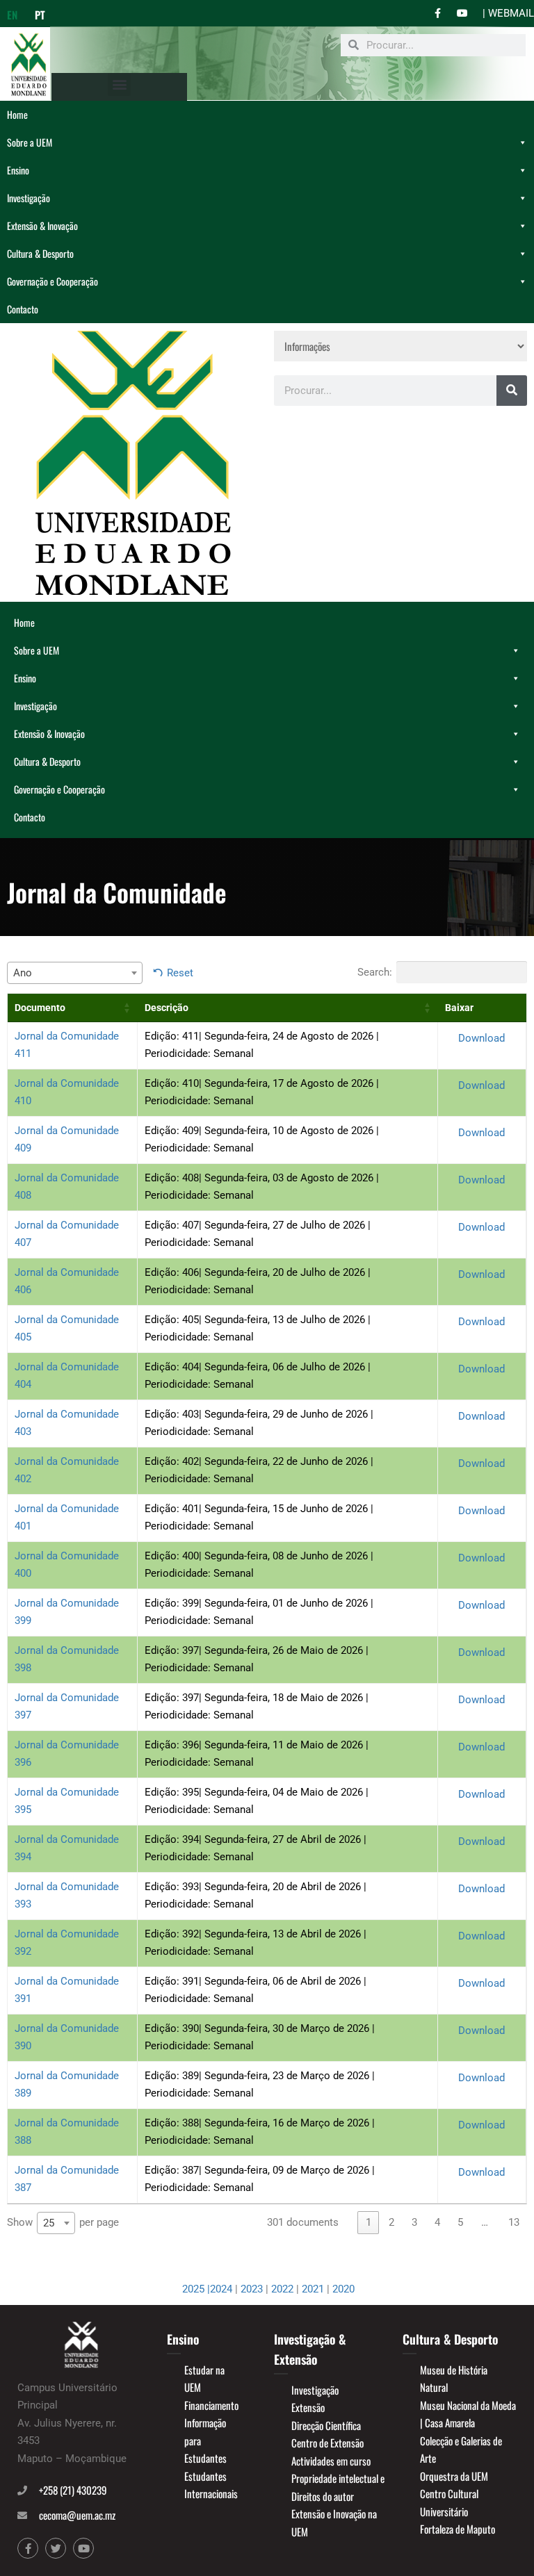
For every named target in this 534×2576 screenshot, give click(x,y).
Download (482, 1038)
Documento (40, 1008)
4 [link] (437, 2222)
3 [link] (414, 2222)
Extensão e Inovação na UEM (334, 2522)
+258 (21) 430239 (73, 2490)
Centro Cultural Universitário (449, 2502)
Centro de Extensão (327, 2443)
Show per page (63, 2223)
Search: (375, 972)
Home (17, 114)
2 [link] (391, 2222)
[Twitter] (56, 2548)
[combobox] (75, 973)
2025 (195, 2289)
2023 (252, 2289)
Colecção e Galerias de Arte (461, 2450)
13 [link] (514, 2222)
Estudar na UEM (204, 2379)
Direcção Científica (326, 2425)
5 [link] (460, 2222)
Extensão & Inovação (42, 225)
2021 (313, 2289)
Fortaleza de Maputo (458, 2529)
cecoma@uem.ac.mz (77, 2515)
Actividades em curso (331, 2461)
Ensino (18, 170)
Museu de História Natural (454, 2379)
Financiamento (211, 2405)
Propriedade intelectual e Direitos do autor (338, 2487)
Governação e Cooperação (52, 281)
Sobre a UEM (30, 142)
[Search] (512, 391)
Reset (180, 973)
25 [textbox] (49, 2223)
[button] (119, 84)
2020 (343, 2289)
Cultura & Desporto (40, 253)
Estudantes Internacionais (211, 2485)
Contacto (23, 309)
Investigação (29, 198)
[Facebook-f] (28, 2548)
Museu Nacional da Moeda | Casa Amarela (468, 2414)
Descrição (167, 1008)
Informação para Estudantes (205, 2440)
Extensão (308, 2407)
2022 (282, 2289)
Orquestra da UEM (454, 2476)
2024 (221, 2289)
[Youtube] (83, 2548)
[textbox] (75, 973)
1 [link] (369, 2222)
